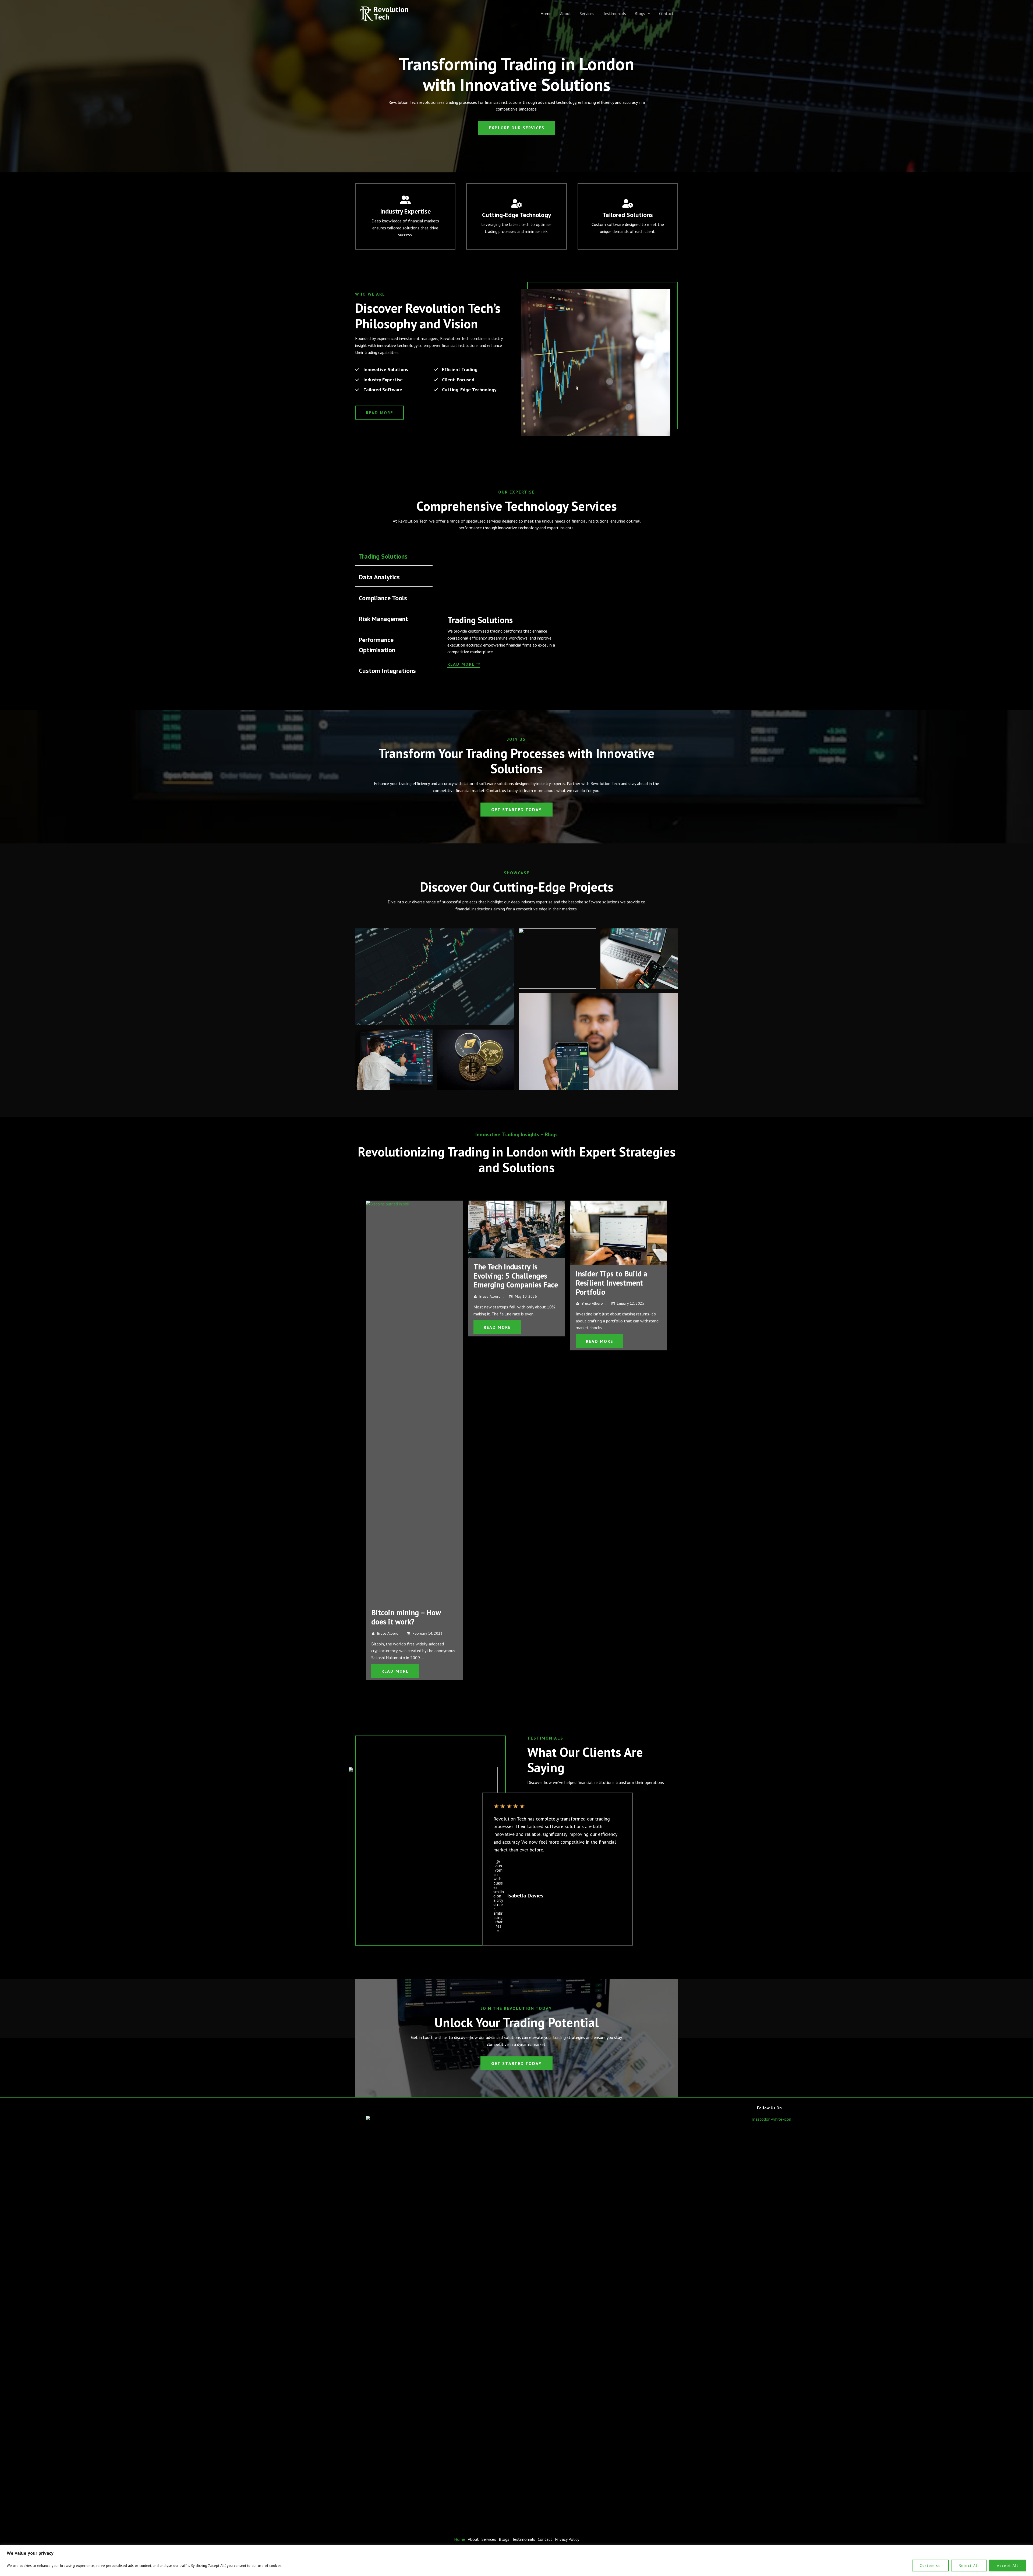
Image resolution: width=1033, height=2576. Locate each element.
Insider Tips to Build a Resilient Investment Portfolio (509, 1283)
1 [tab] (508, 1698)
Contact (666, 13)
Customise (930, 2566)
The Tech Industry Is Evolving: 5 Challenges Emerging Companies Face (413, 1276)
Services (587, 13)
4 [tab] (525, 1698)
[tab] (394, 556)
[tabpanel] (554, 614)
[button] (648, 13)
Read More (395, 1327)
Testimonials (614, 13)
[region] (516, 2561)
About (566, 13)
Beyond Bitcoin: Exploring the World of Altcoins (618, 1286)
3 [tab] (519, 1698)
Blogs (640, 13)
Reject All (969, 2566)
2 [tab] (514, 1698)
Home (546, 13)
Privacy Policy (567, 2539)
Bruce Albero (388, 1296)
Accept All (1008, 2566)
